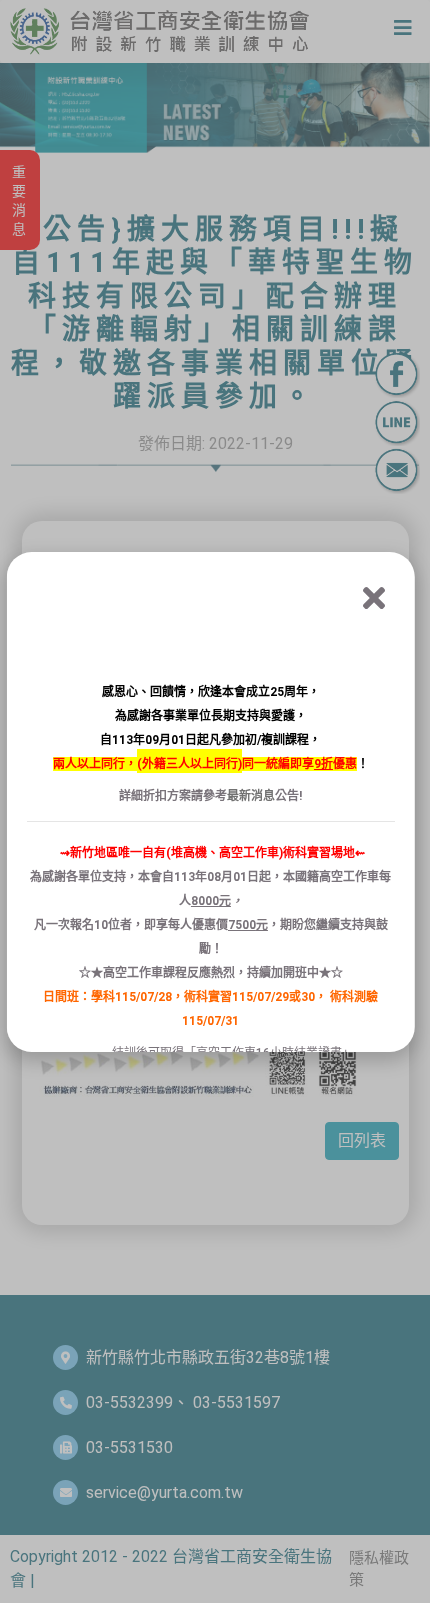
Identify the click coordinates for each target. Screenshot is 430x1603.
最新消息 (251, 796)
